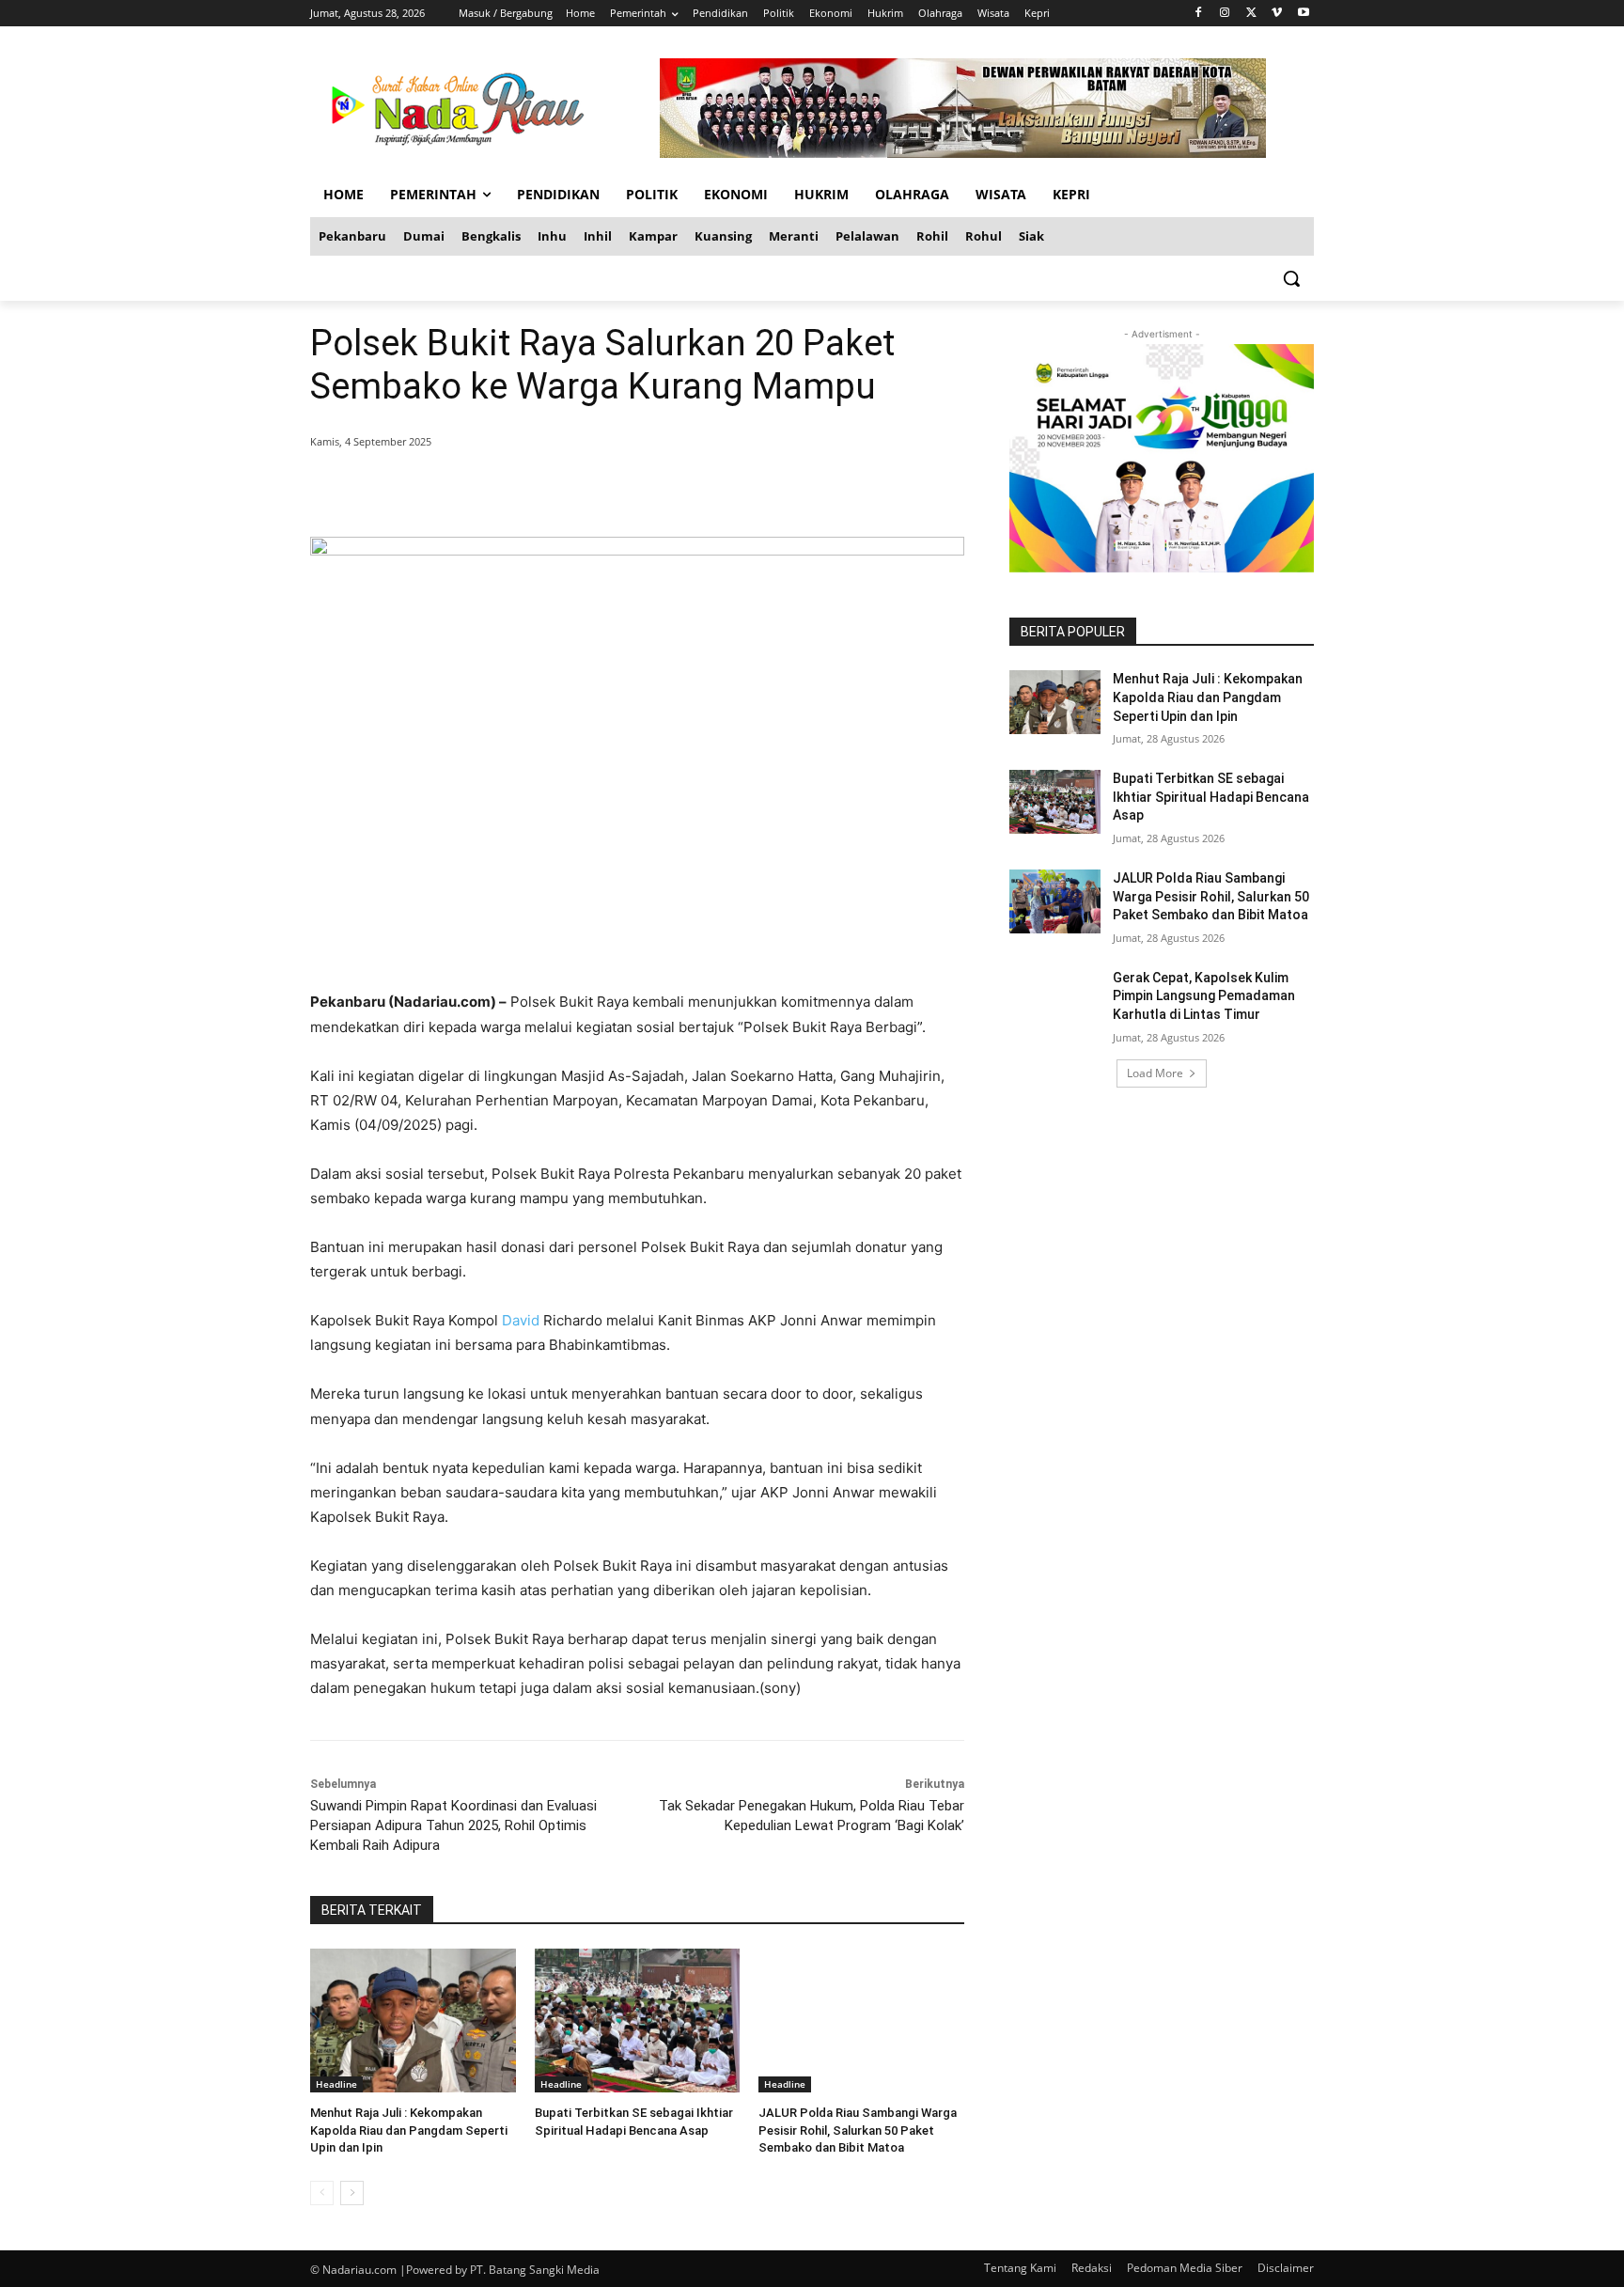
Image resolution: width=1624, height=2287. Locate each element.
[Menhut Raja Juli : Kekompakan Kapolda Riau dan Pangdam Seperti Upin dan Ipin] (413, 2021)
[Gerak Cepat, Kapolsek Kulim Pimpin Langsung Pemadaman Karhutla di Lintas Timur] (1055, 1001)
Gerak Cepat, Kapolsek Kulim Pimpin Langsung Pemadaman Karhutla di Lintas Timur (1204, 996)
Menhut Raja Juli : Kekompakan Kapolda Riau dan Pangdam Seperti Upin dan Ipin (409, 2130)
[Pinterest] (538, 490)
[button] (1291, 278)
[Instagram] (1225, 14)
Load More (1155, 1073)
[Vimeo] (1277, 14)
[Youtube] (1303, 14)
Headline (336, 2084)
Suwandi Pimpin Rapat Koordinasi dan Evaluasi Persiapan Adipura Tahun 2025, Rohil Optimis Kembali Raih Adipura (453, 1825)
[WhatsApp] (581, 490)
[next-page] (352, 2193)
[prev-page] (322, 2193)
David (521, 1320)
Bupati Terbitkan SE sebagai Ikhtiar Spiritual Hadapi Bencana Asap (1211, 797)
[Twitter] (1251, 14)
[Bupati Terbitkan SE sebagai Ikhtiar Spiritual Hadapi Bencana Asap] (638, 2021)
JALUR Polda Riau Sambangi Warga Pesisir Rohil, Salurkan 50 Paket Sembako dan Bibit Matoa (858, 2130)
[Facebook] (1199, 14)
